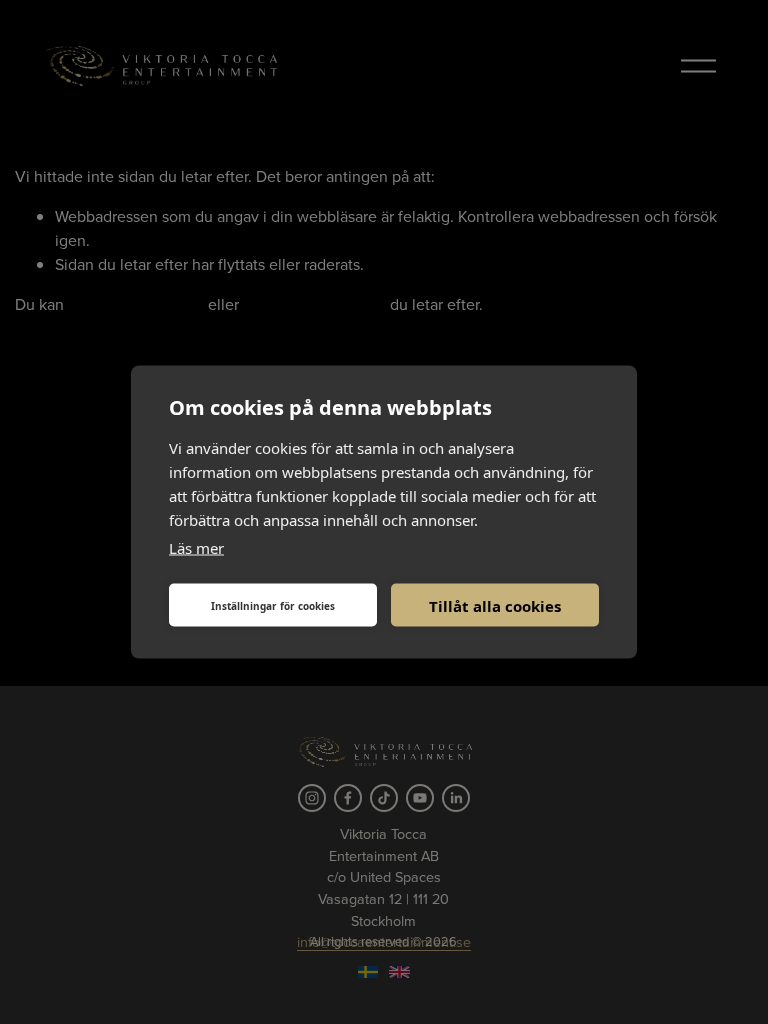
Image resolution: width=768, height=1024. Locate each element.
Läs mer (196, 548)
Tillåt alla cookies (495, 605)
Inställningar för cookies (273, 605)
